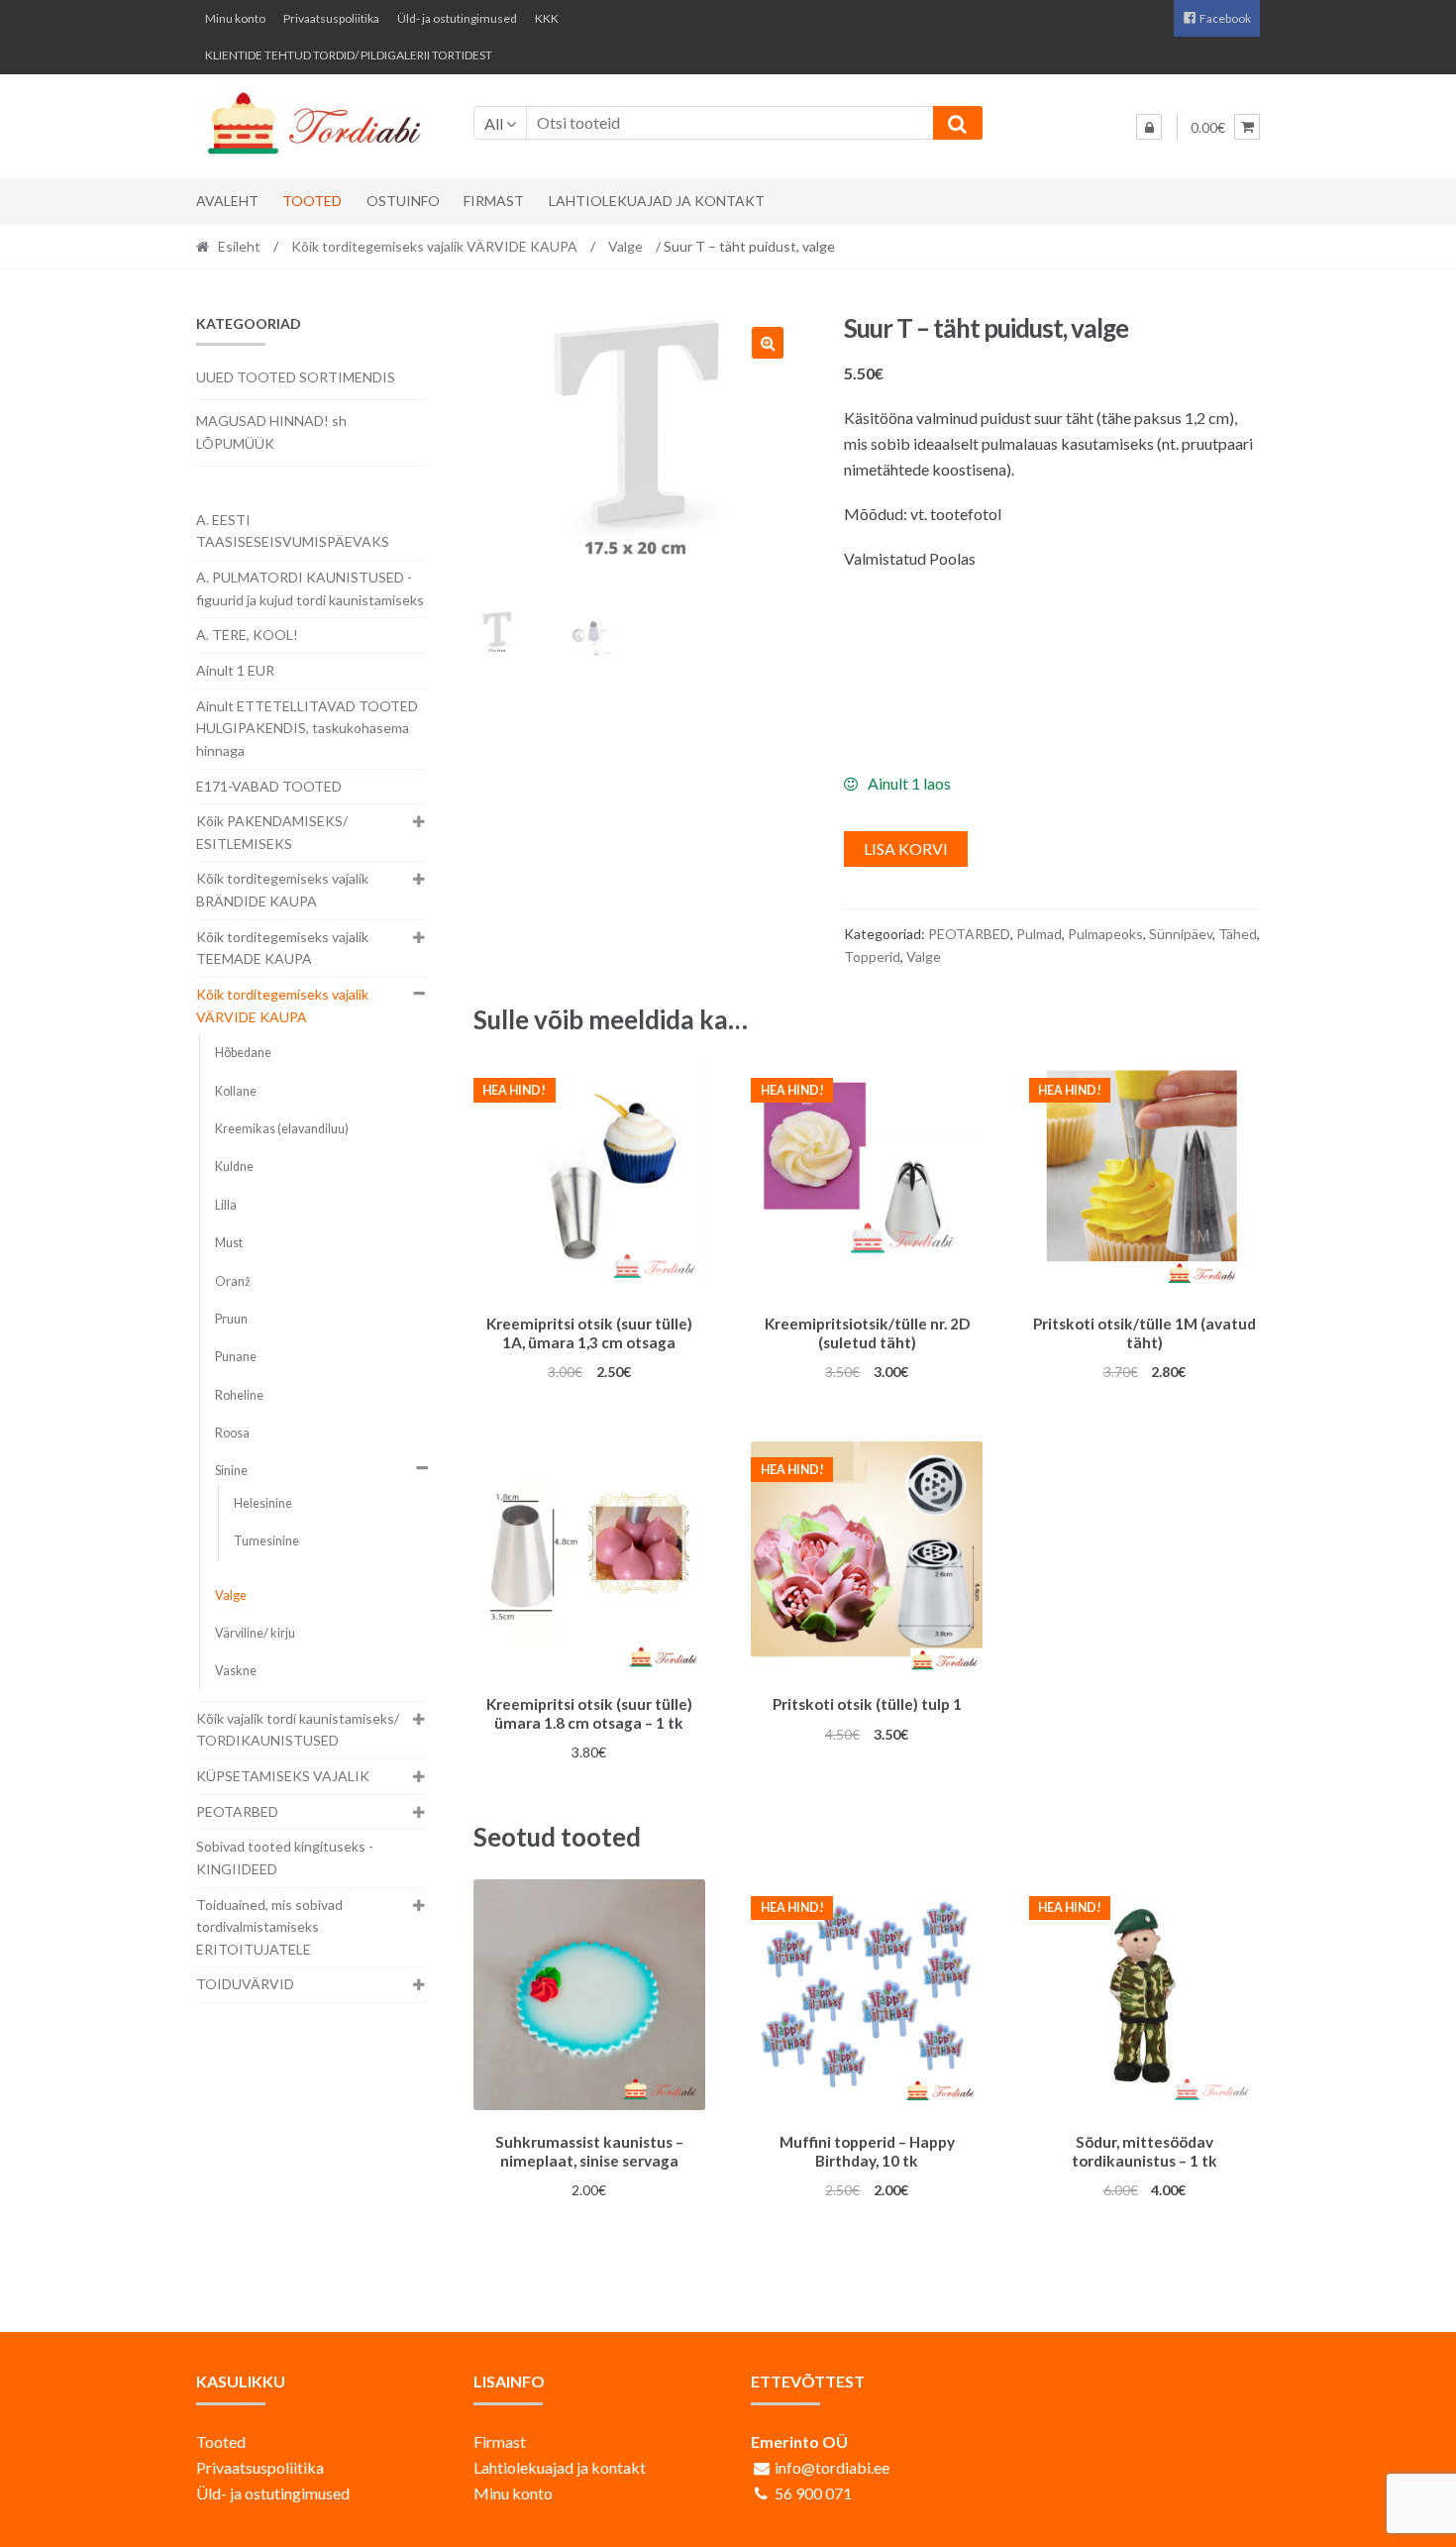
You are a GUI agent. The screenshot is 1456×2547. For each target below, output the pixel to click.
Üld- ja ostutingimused (457, 18)
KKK (547, 18)
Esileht (239, 246)
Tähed (1238, 934)
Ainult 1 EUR (235, 670)
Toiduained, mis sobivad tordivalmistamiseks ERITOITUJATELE (269, 1927)
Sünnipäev (1181, 934)
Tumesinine (266, 1541)
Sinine (231, 1471)
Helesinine (263, 1503)
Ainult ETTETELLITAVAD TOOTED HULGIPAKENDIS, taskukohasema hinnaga (307, 728)
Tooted (312, 201)
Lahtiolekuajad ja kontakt (657, 201)
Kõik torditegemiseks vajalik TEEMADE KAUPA (282, 948)
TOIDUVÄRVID (245, 1984)
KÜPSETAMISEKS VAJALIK (283, 1776)
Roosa (232, 1433)
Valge (625, 246)
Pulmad (1039, 934)
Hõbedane (243, 1053)
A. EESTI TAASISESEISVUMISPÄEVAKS (293, 531)
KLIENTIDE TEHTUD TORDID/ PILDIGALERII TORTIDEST (349, 55)
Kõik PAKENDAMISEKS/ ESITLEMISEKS (272, 832)
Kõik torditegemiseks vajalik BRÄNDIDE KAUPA (282, 890)
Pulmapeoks (1105, 934)
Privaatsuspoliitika (331, 18)
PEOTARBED (969, 934)
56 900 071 (813, 2493)
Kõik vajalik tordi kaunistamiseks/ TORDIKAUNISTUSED (298, 1730)
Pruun (231, 1319)
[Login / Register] (1149, 127)
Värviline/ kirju (255, 1633)
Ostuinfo (403, 201)
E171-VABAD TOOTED (269, 786)
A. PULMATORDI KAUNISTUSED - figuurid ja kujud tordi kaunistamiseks (310, 588)
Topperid (872, 956)
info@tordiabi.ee (832, 2467)
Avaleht (227, 201)
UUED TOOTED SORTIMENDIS (296, 377)
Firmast (494, 201)
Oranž (233, 1281)
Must (229, 1243)
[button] (768, 343)
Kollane (236, 1091)
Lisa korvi (906, 849)
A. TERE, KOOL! (247, 635)
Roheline (239, 1395)
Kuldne (234, 1167)
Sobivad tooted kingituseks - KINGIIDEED (285, 1857)
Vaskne (236, 1671)
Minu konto (235, 18)
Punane (236, 1357)
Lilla (226, 1205)
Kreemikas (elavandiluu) (282, 1129)
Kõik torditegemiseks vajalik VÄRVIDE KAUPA (434, 246)
